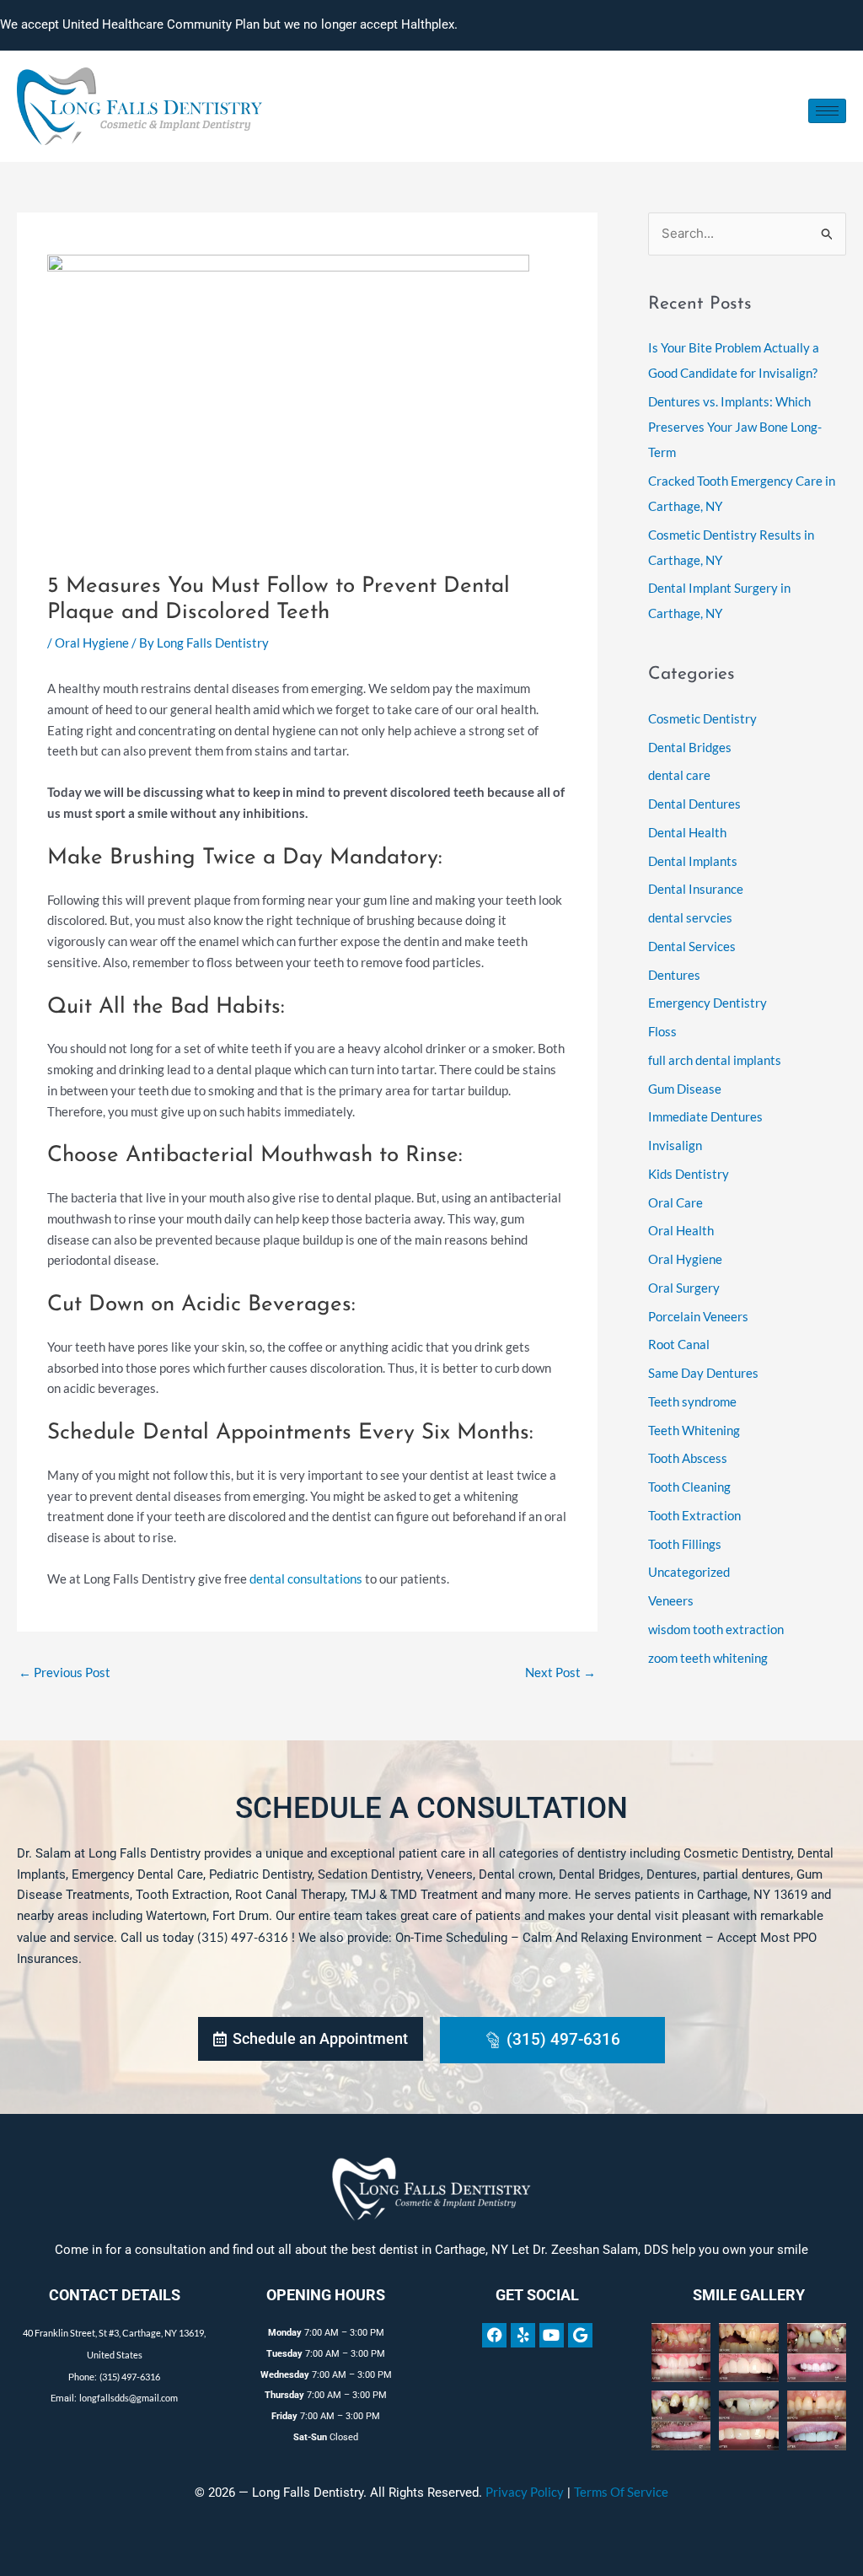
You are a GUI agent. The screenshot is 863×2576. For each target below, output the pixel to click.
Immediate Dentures (705, 1116)
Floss (662, 1031)
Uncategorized (689, 1572)
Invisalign (675, 1145)
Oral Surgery (684, 1288)
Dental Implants (693, 861)
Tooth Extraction (694, 1515)
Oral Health (681, 1230)
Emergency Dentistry (708, 1003)
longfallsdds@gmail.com (129, 2398)
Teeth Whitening (694, 1430)
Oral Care (675, 1202)
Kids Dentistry (689, 1174)
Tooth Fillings (685, 1544)
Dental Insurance (696, 889)
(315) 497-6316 (243, 1937)
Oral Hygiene (92, 643)
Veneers (671, 1600)
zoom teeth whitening (708, 1658)
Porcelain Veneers (698, 1316)
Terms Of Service (621, 2492)
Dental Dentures (694, 804)
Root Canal (679, 1344)
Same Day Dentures (703, 1373)
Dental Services (692, 946)
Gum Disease (685, 1089)
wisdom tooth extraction (716, 1629)
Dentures (674, 975)
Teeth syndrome (692, 1401)
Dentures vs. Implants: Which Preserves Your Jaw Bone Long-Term (735, 427)
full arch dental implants (715, 1060)
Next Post (560, 1672)
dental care (679, 775)
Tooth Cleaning (689, 1487)
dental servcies (690, 917)
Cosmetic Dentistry (702, 718)
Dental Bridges (690, 747)
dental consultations (306, 1578)
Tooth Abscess (688, 1458)
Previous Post (64, 1672)
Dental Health (687, 832)
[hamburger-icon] (827, 111)
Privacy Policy (525, 2492)
